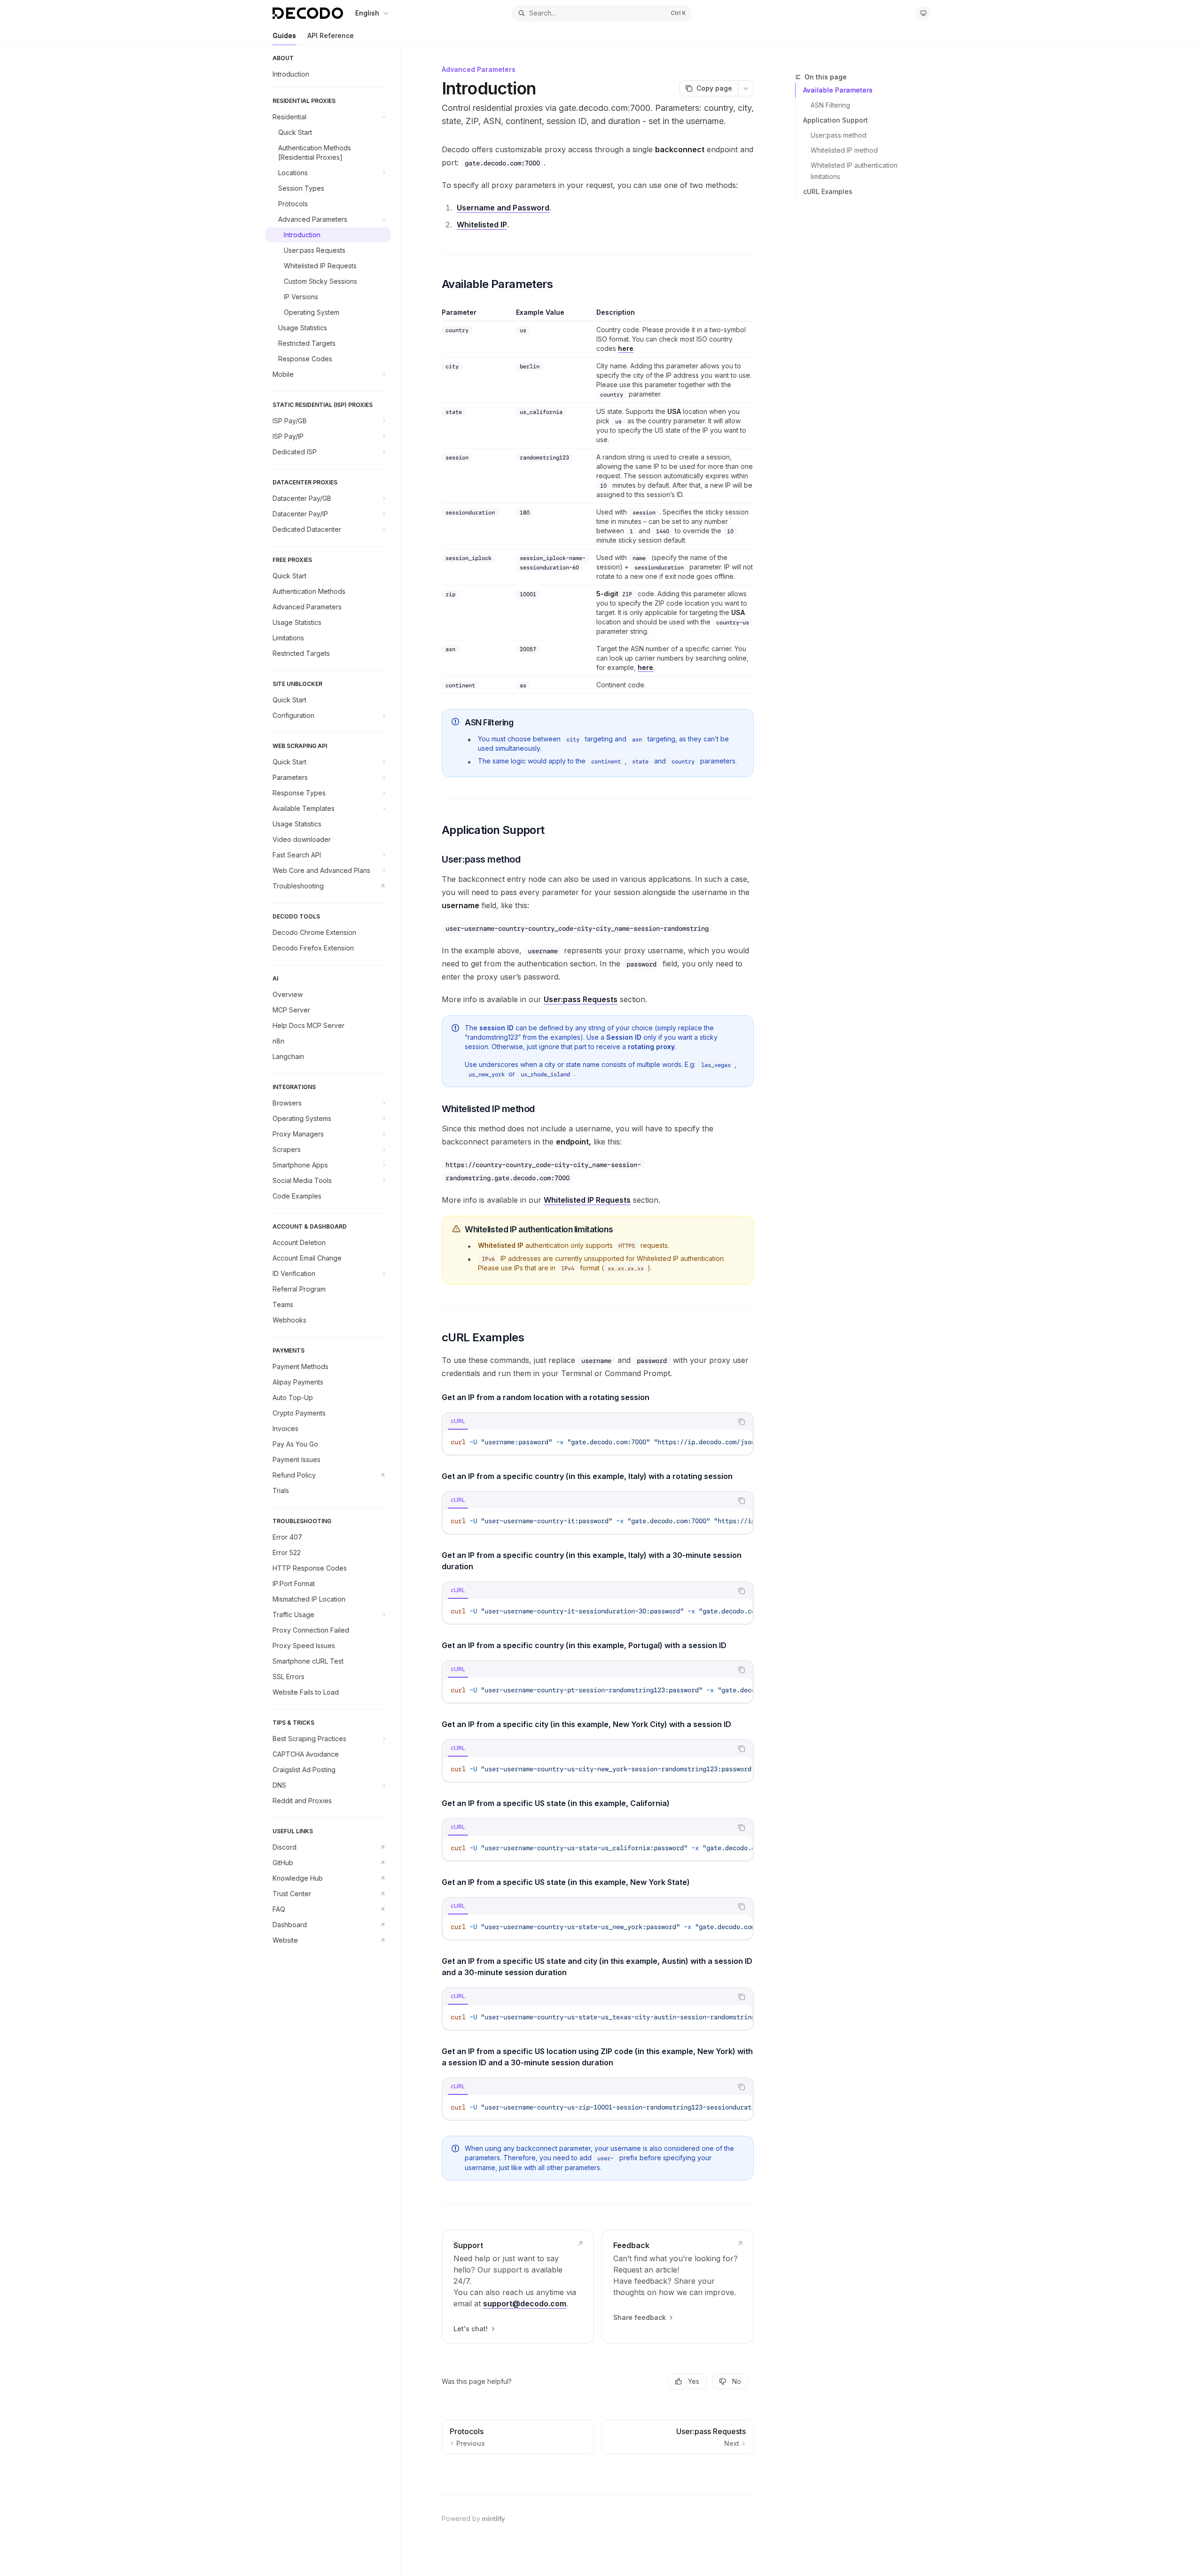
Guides (284, 35)
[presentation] (598, 1442)
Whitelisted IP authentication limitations (855, 171)
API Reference (331, 35)
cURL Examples (828, 191)
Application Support (836, 120)
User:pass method (839, 135)
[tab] (458, 1421)
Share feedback (640, 2317)
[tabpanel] (598, 1442)
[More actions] (746, 88)
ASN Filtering (830, 105)
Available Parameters (838, 90)
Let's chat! (471, 2329)
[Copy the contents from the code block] (742, 1422)
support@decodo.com (525, 2304)
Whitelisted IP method (844, 150)
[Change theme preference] (923, 13)
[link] (518, 2287)
